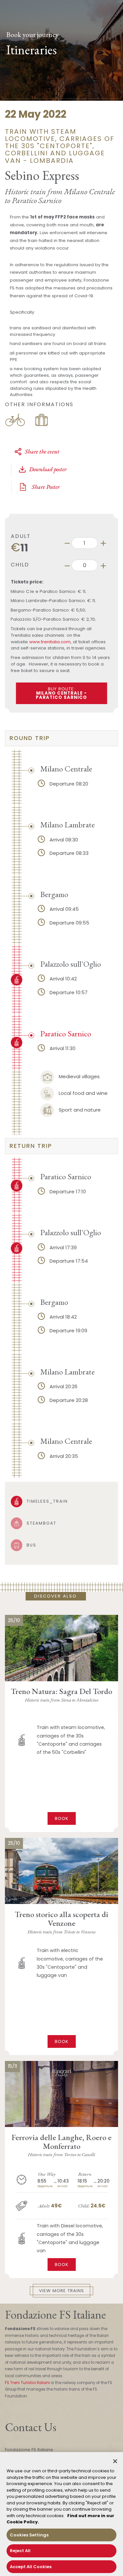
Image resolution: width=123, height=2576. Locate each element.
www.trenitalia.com (50, 642)
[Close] (115, 2461)
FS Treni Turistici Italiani (27, 2383)
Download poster (48, 469)
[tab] (61, 738)
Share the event (42, 451)
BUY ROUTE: (61, 693)
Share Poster (45, 487)
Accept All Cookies (31, 2567)
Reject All (20, 2551)
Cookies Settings (29, 2535)
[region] (61, 2514)
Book (62, 1818)
